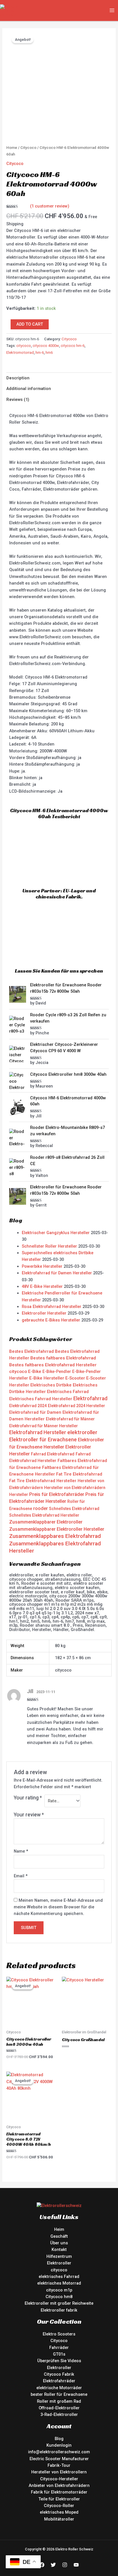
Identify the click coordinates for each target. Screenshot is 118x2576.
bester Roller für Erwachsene (59, 2394)
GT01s (59, 2354)
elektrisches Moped (59, 2512)
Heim (59, 2229)
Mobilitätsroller (59, 2519)
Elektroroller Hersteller (44, 1313)
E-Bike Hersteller (47, 1378)
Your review (29, 1815)
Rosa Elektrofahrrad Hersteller (52, 1307)
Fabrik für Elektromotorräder (59, 2492)
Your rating (28, 1798)
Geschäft (59, 2236)
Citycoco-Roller (59, 2506)
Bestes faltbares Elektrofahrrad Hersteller (53, 1365)
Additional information (29, 389)
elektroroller (82, 1432)
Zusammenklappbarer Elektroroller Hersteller (57, 1529)
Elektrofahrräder (59, 2381)
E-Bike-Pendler (57, 1371)
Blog (59, 2439)
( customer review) (50, 206)
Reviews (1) (18, 399)
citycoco (24, 346)
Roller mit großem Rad (59, 2401)
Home (12, 148)
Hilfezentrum (59, 2256)
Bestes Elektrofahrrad (32, 1351)
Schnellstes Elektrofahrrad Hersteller (44, 1515)
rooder (41, 1508)
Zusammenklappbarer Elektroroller (46, 1522)
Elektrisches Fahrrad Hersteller (41, 1399)
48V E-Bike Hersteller (42, 1286)
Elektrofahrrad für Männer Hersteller (44, 1426)
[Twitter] (53, 2565)
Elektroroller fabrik (59, 2310)
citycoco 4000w (46, 346)
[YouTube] (76, 2565)
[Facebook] (42, 2565)
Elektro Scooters (59, 2334)
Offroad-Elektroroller (59, 2408)
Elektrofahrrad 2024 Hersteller (76, 1406)
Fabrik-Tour (59, 2465)
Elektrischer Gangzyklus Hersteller (56, 1233)
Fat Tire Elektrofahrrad (79, 1474)
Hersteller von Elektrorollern (59, 2472)
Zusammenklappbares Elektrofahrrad (55, 1536)
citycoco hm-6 (73, 346)
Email (21, 1876)
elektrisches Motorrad (59, 2283)
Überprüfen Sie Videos (59, 2361)
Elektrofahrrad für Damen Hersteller (57, 1273)
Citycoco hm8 (59, 2297)
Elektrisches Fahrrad (68, 1392)
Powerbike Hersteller (42, 1266)
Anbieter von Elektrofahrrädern (59, 2485)
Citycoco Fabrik (59, 2374)
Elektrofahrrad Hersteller (38, 1432)
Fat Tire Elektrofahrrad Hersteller (43, 1481)
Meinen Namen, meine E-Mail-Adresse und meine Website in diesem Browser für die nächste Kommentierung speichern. (58, 1907)
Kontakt (59, 2250)
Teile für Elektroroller (59, 2499)
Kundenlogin (59, 2445)
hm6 (49, 353)
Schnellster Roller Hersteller (49, 1246)
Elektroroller (59, 2263)
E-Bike (35, 1371)
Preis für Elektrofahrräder (57, 1494)
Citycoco (28, 148)
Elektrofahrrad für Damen (35, 1412)
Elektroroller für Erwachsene (43, 1439)
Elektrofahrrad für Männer (70, 1419)
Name (21, 1851)
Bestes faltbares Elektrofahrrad (63, 1358)
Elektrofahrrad (90, 1398)
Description (18, 378)
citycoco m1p (59, 2290)
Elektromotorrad (20, 353)
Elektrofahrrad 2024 (28, 1406)
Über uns (59, 2243)
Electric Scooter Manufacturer (59, 2459)
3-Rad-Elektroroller (59, 2414)
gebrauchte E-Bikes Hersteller (51, 1320)
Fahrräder (59, 2348)
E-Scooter (75, 1378)
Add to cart (30, 324)
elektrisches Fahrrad (59, 2277)
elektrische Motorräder (59, 2388)
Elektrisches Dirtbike (51, 1385)
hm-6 (40, 353)
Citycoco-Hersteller (59, 2479)
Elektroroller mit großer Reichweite (59, 2303)
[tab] (59, 378)
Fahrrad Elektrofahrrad (53, 1454)
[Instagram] (65, 2565)
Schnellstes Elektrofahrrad (74, 1509)
